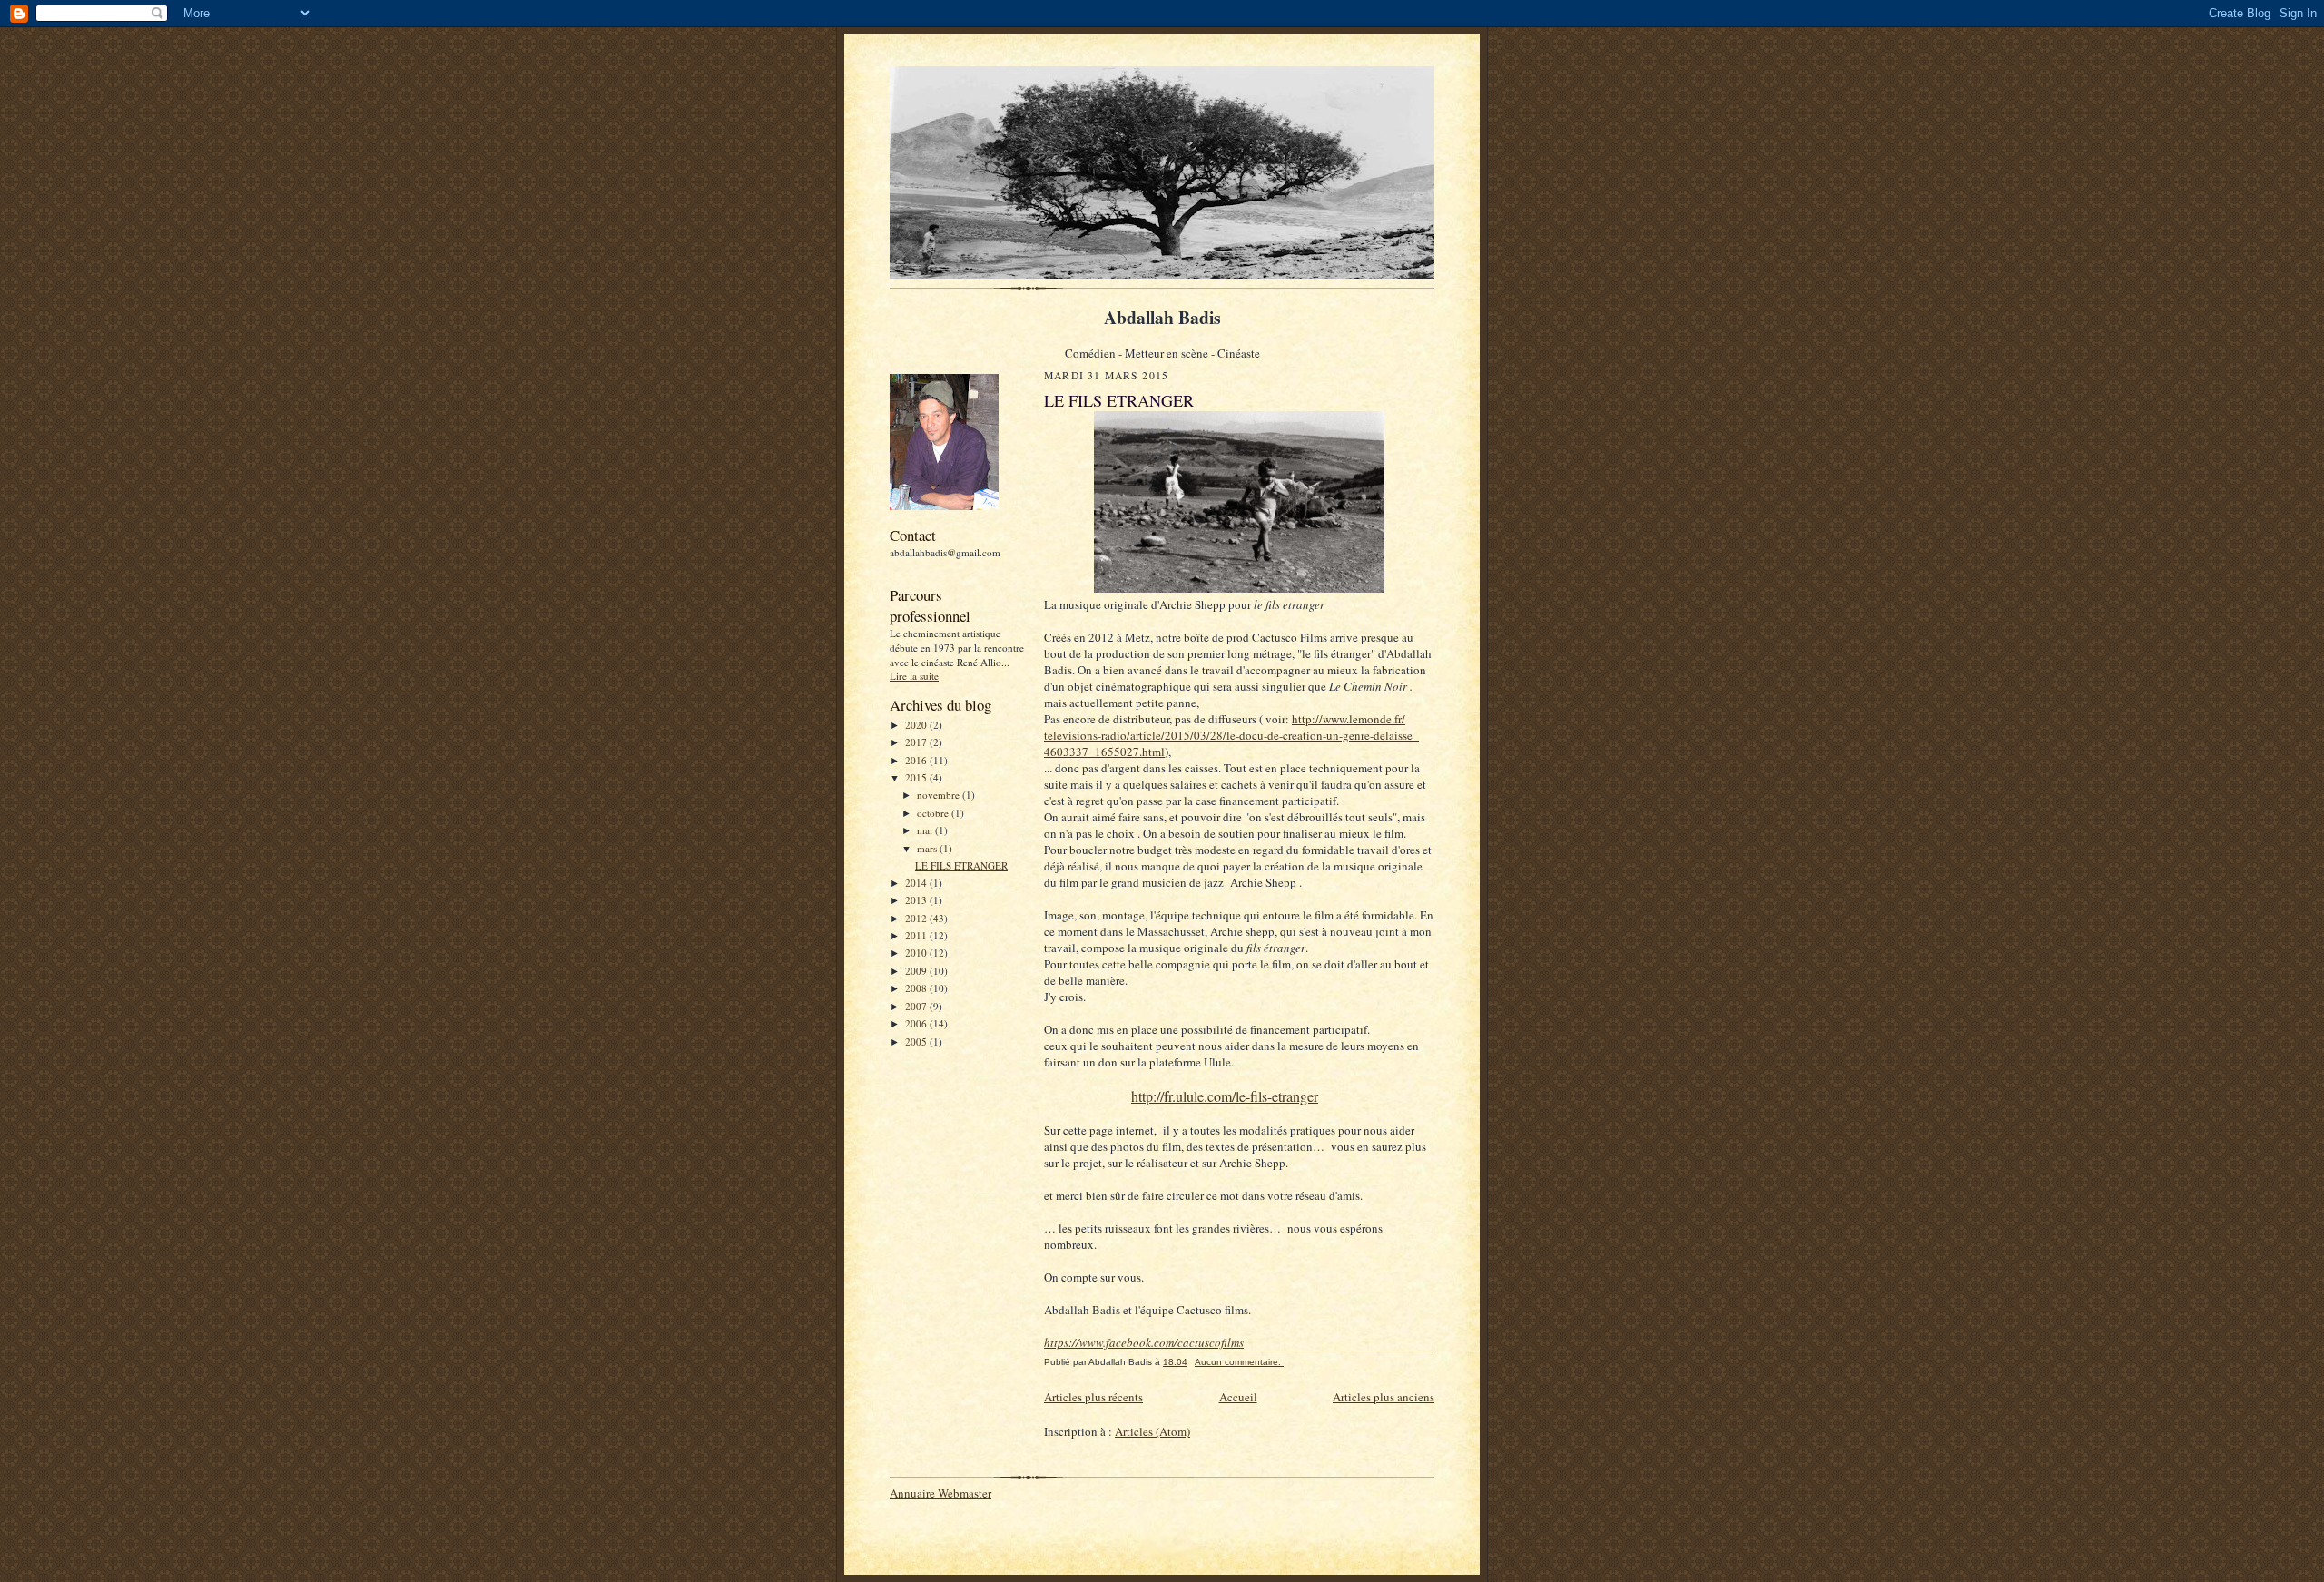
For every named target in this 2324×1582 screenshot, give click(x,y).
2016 (917, 760)
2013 (917, 900)
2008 (917, 988)
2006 (917, 1023)
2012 (917, 918)
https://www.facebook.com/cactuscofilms (1144, 1342)
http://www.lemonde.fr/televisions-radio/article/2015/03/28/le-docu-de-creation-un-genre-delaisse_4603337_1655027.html (1231, 735)
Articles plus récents (1093, 1397)
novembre (940, 795)
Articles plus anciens (1384, 1397)
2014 (917, 883)
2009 (917, 971)
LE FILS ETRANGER (961, 865)
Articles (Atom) (1152, 1431)
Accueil (1238, 1397)
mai (926, 830)
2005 (917, 1042)
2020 (917, 725)
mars (928, 848)
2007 (917, 1006)
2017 (917, 742)
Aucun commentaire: (1239, 1362)
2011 (917, 935)
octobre (934, 813)
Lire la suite (914, 676)
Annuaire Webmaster (940, 1493)
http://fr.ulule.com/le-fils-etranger (1225, 1096)
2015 (917, 777)
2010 (917, 953)
